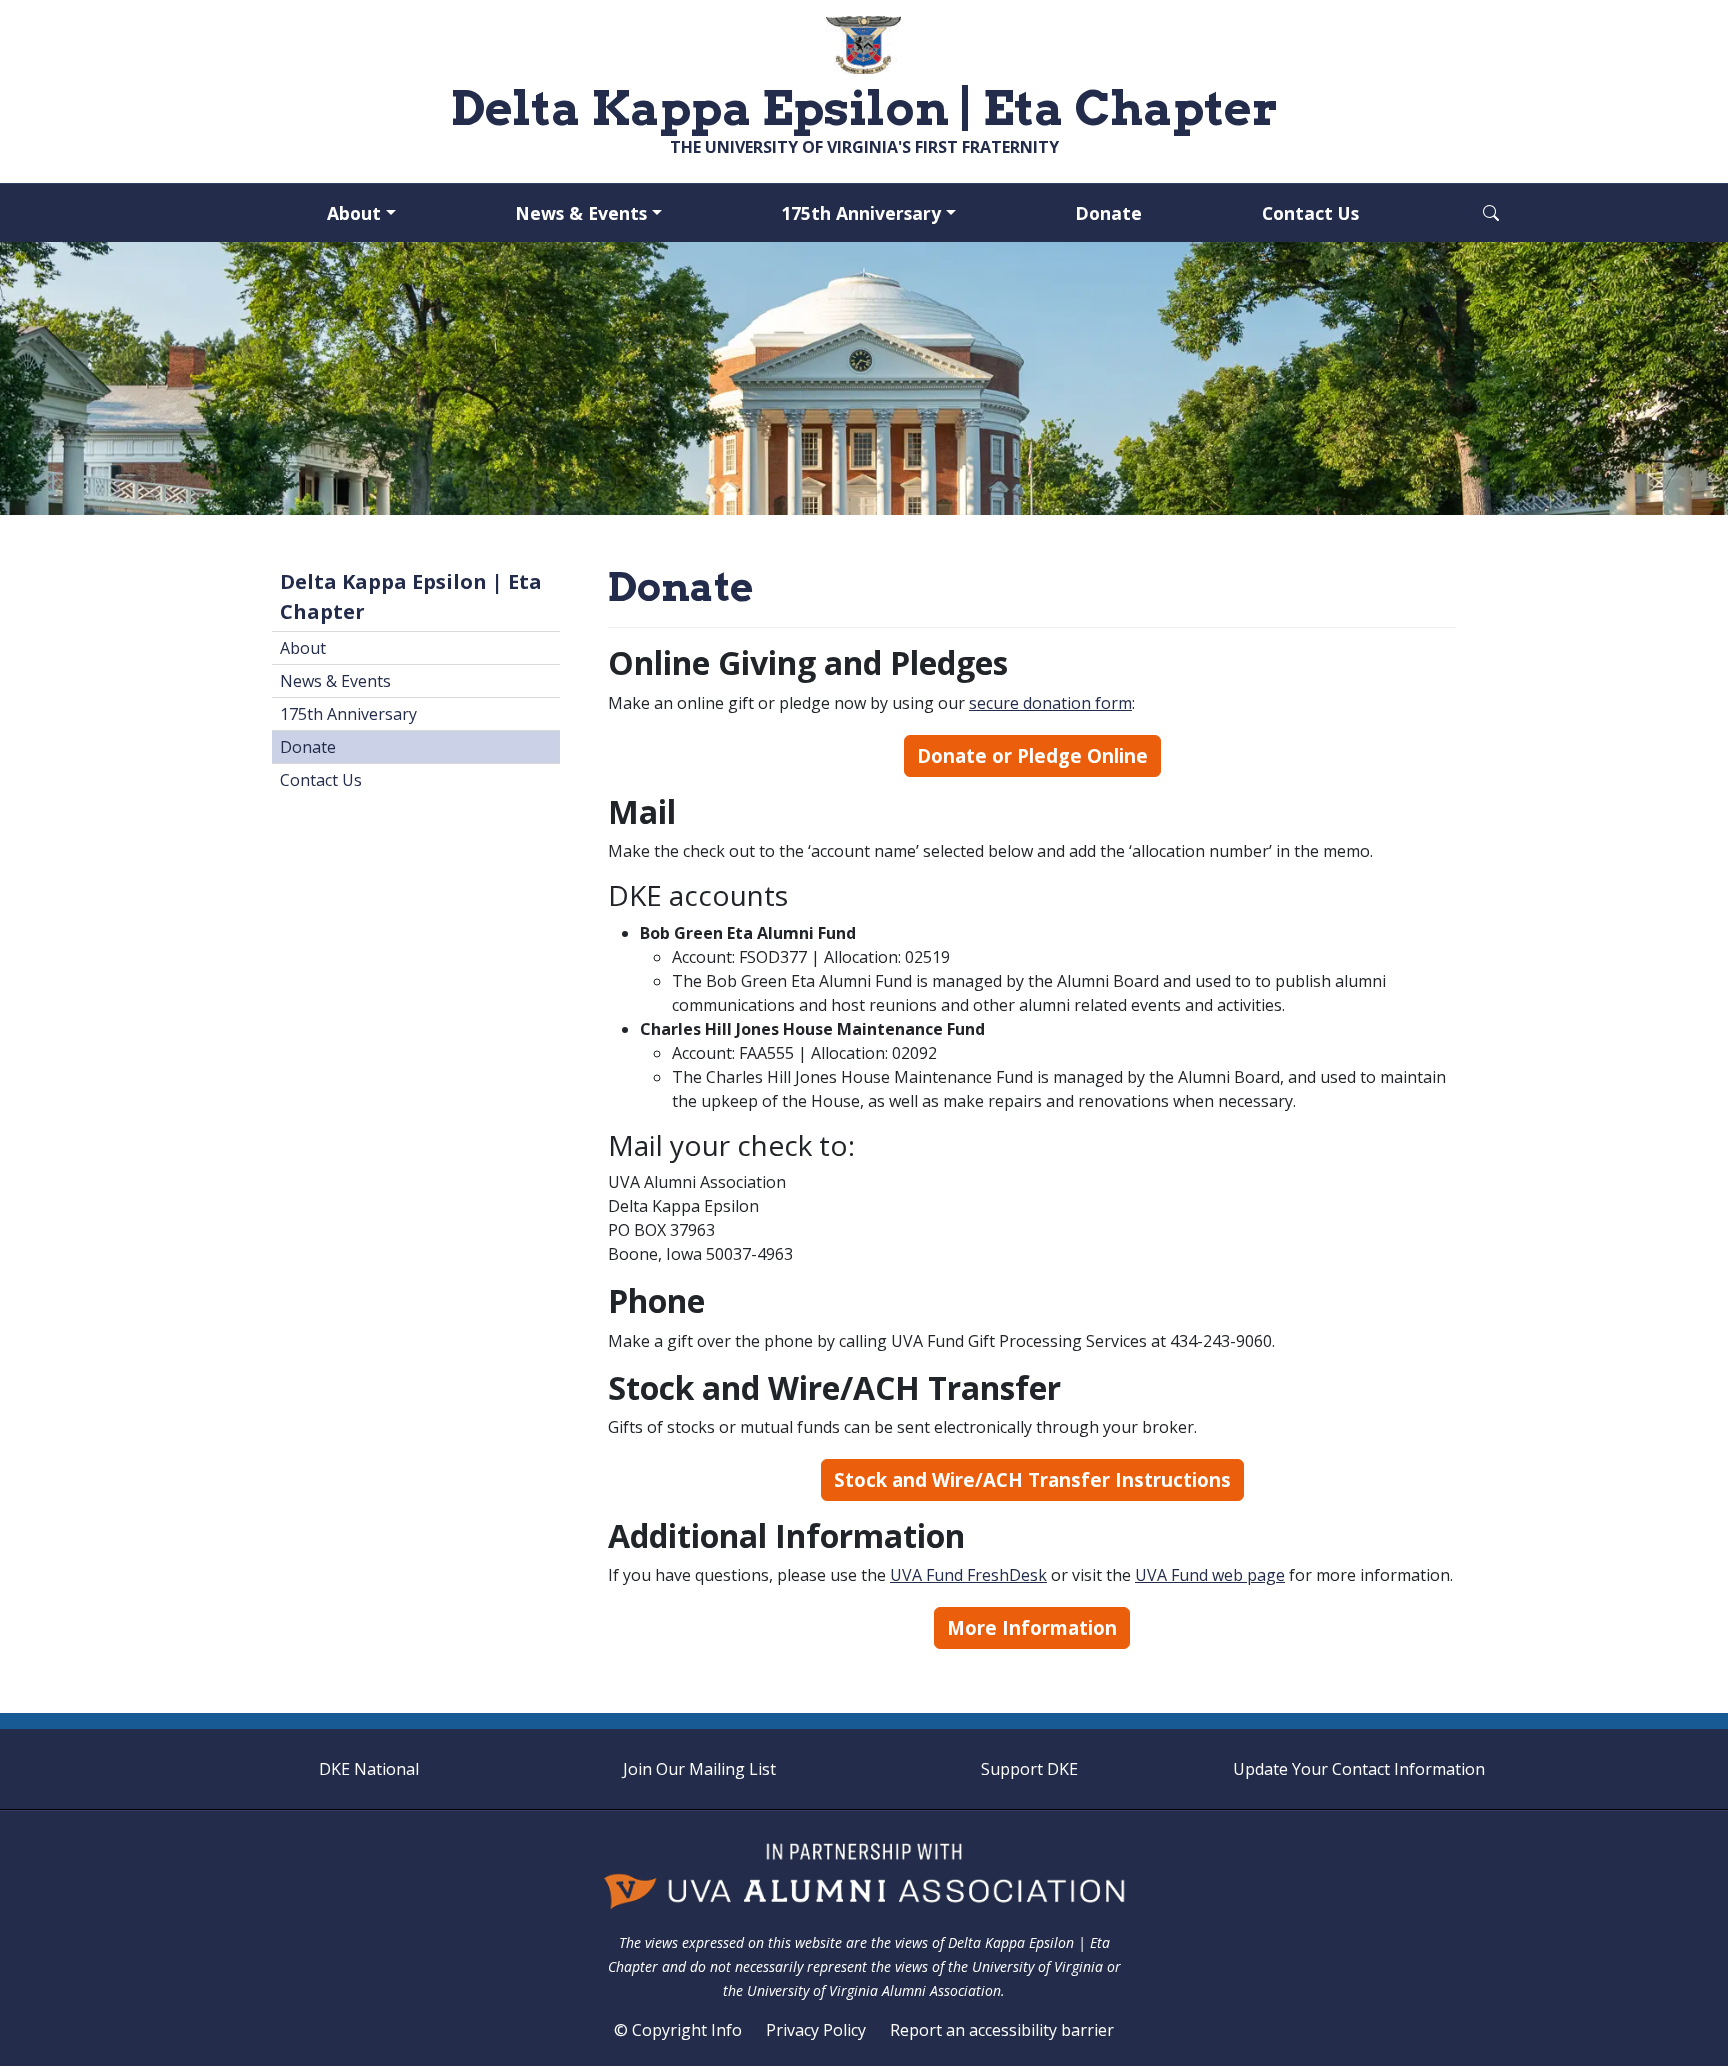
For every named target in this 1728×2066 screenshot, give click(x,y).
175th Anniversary (861, 213)
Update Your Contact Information (1359, 1769)
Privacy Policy (816, 2030)
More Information (1032, 1627)
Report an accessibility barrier (1002, 2030)
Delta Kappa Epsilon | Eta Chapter (411, 596)
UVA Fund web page (1210, 1575)
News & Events (581, 213)
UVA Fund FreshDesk (968, 1575)
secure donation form (1050, 703)
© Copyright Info (678, 2030)
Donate (1108, 213)
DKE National (369, 1769)
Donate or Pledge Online (1032, 755)
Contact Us (1310, 213)
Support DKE (1029, 1769)
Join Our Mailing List (699, 1769)
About (354, 213)
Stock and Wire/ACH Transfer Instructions (1032, 1479)
